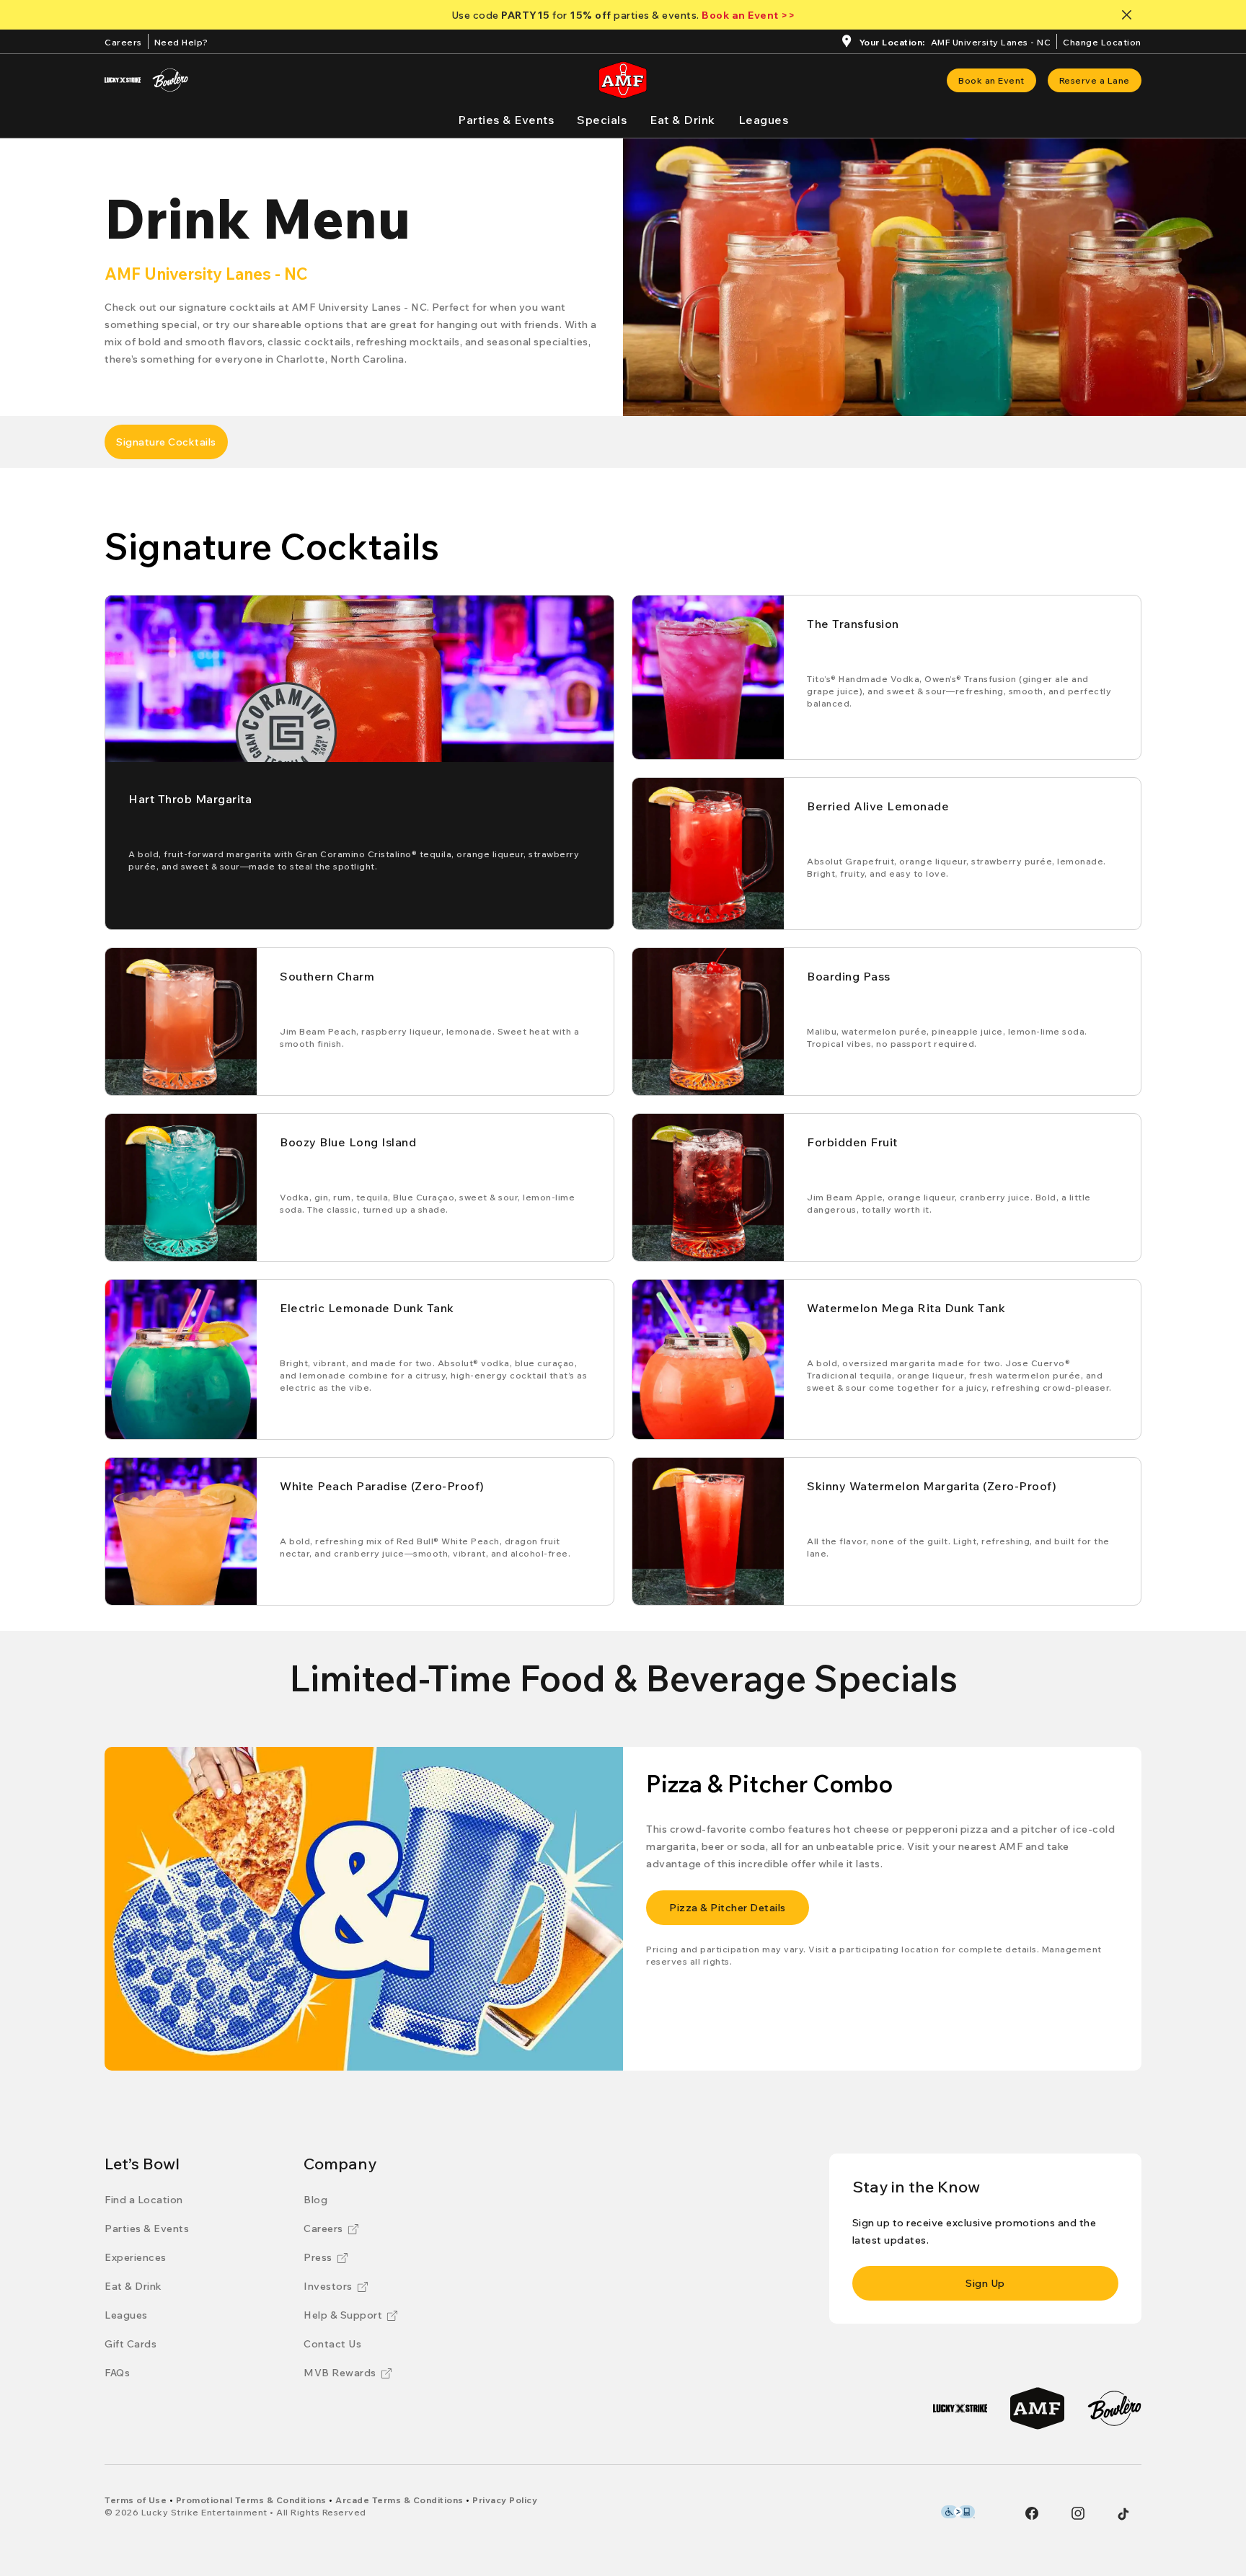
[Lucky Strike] (123, 80)
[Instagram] (1078, 2513)
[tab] (166, 442)
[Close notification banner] (1130, 15)
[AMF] (1037, 2408)
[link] (991, 80)
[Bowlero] (170, 80)
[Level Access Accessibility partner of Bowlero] (958, 2512)
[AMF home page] (623, 80)
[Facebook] (1032, 2513)
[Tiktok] (1123, 2514)
